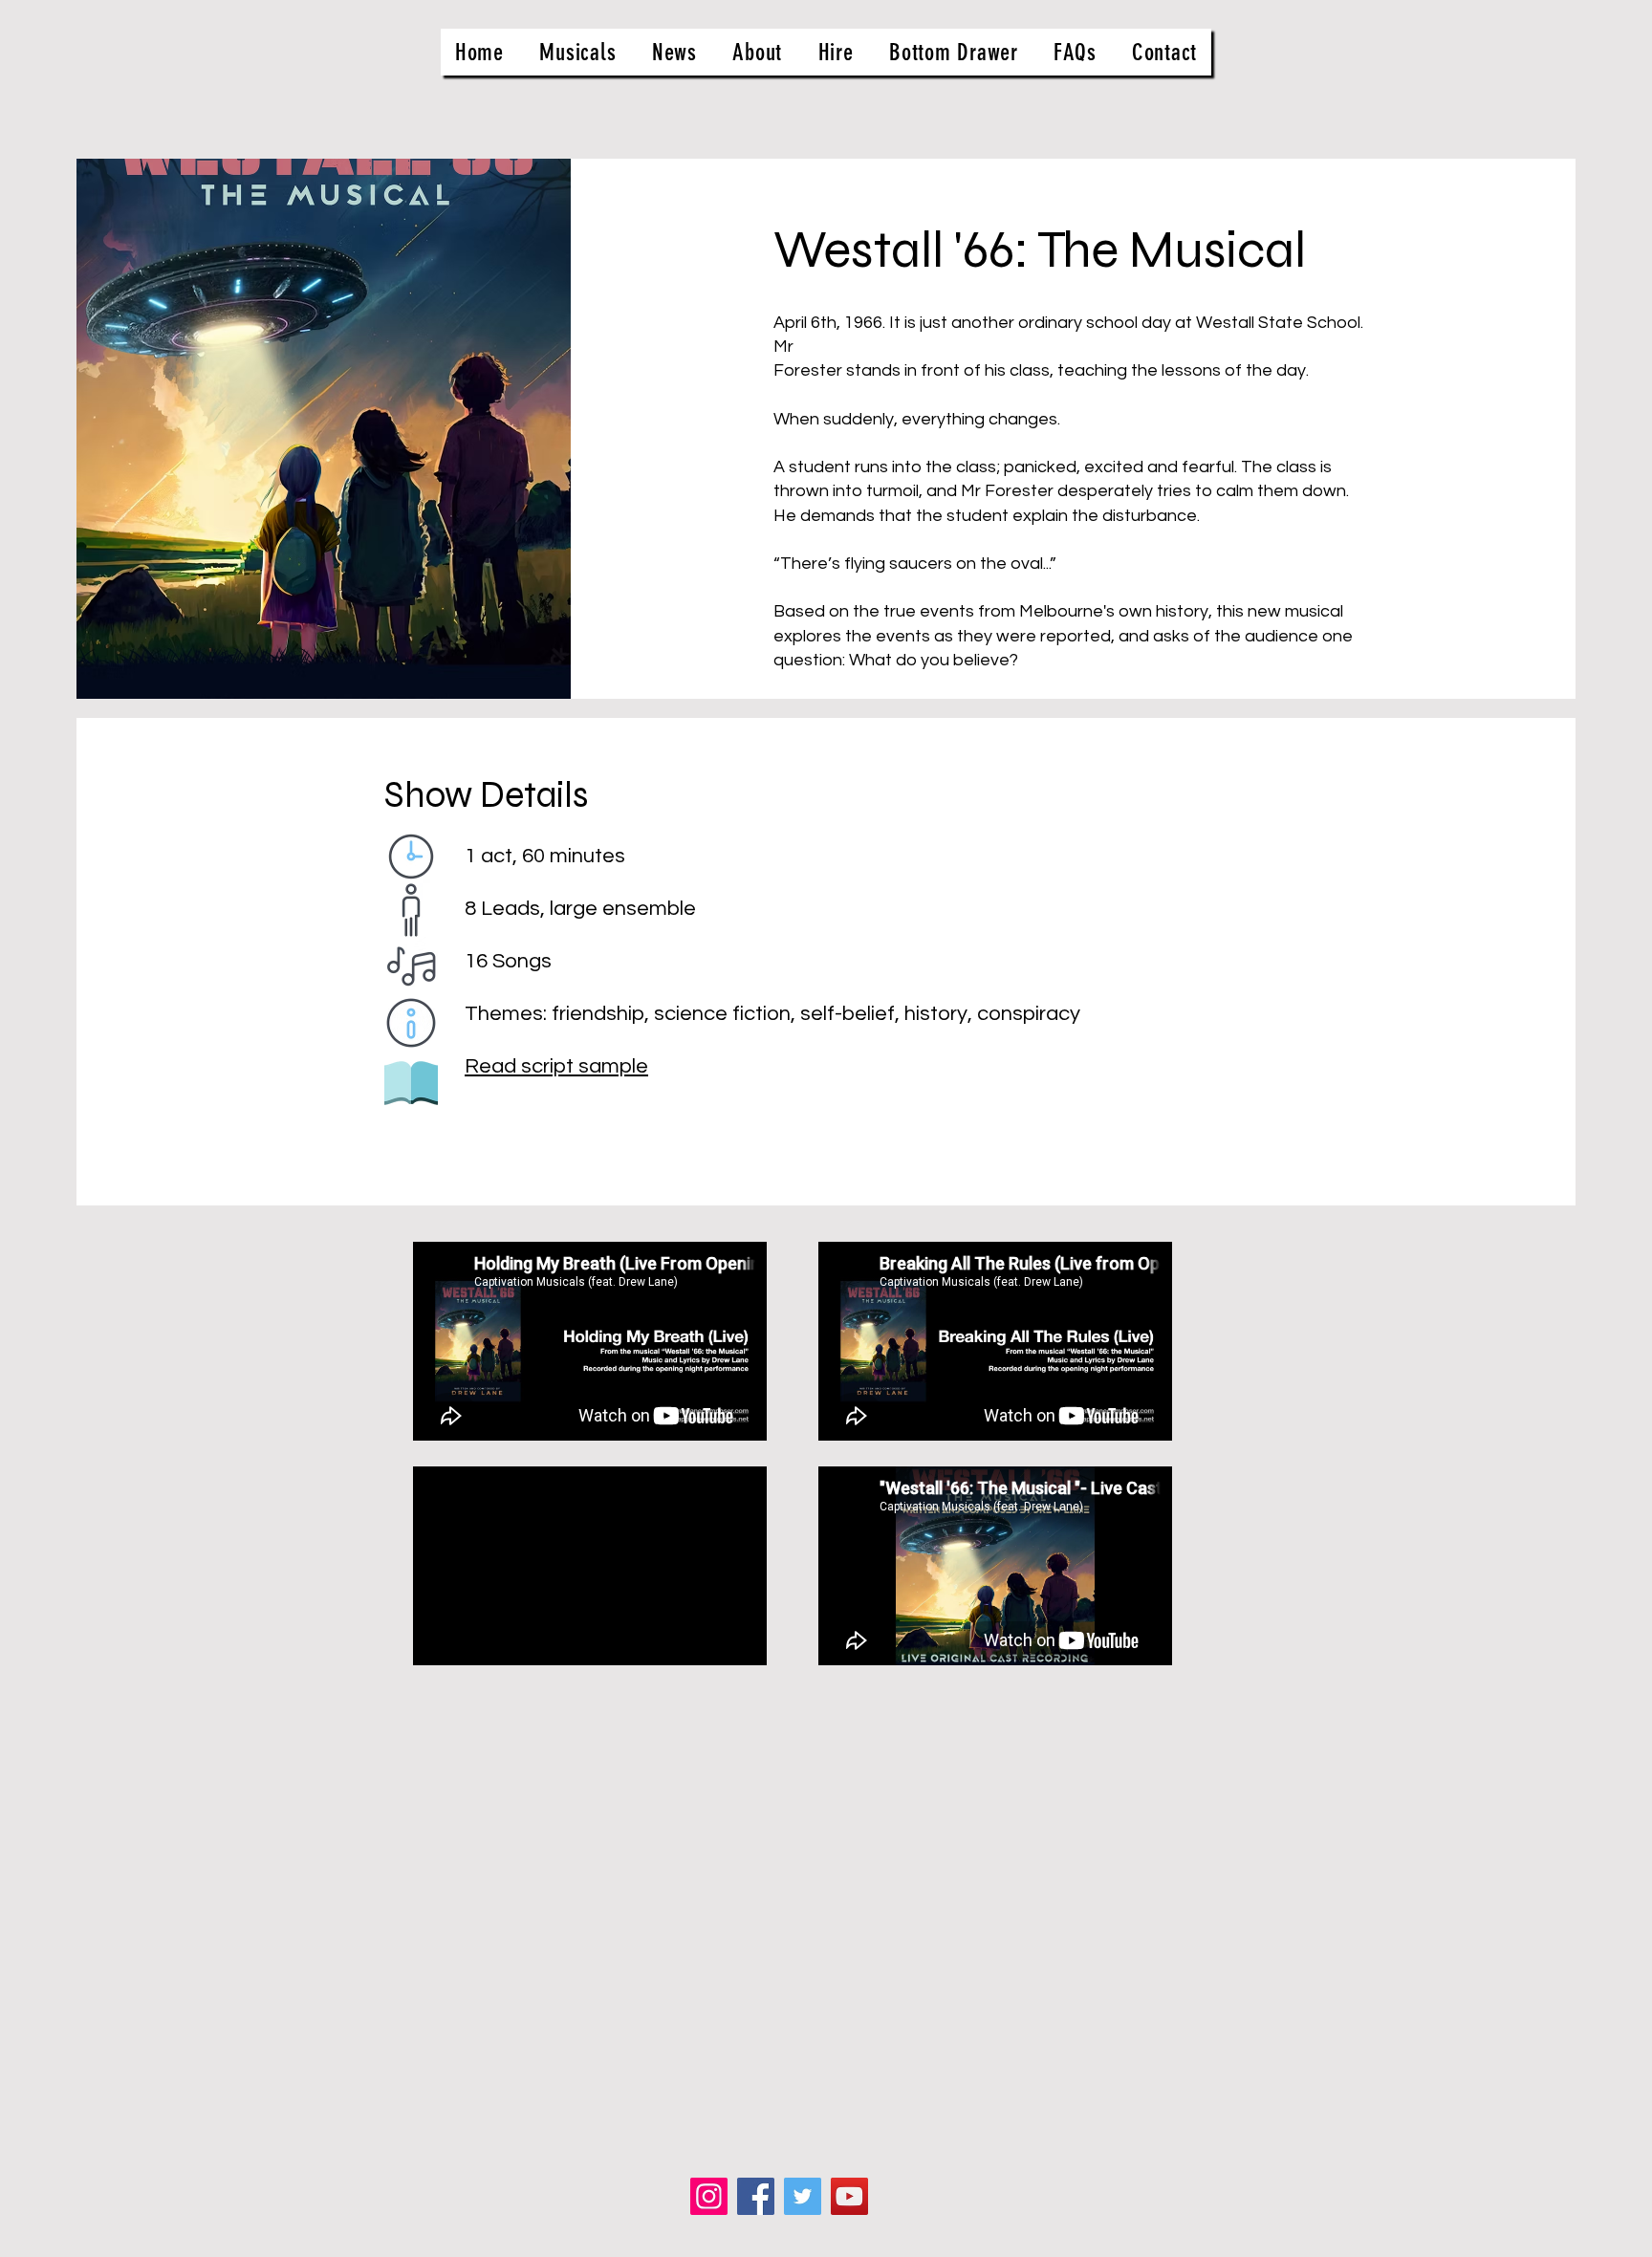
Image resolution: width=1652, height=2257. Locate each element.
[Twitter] (803, 2196)
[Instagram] (709, 2196)
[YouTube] (849, 2196)
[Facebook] (756, 2196)
